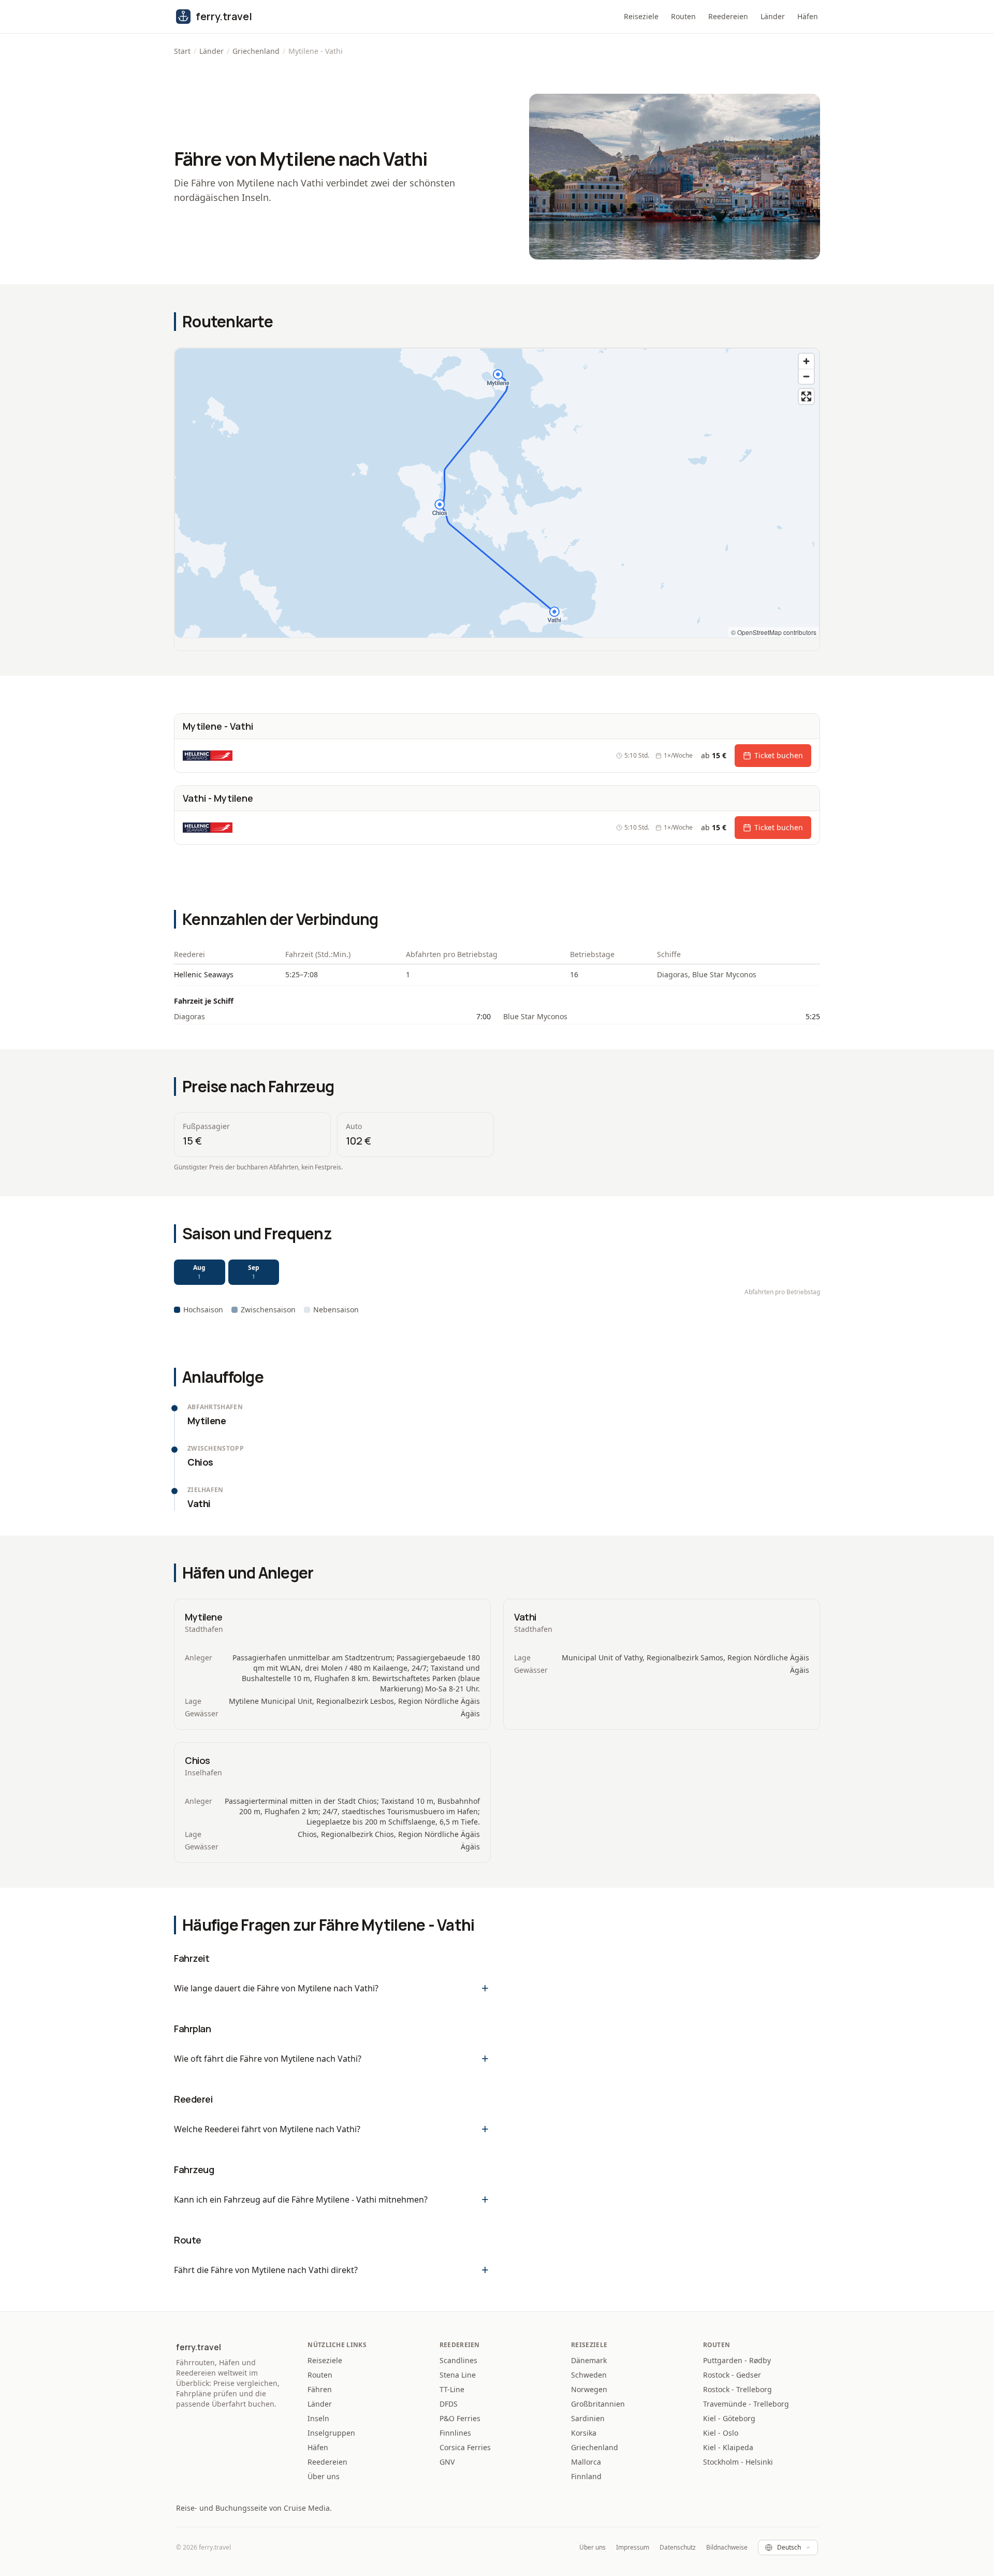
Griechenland (256, 51)
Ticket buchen (779, 755)
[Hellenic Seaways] (208, 756)
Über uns (324, 2476)
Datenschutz (678, 2548)
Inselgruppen (331, 2433)
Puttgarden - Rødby (737, 2360)
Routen (683, 16)
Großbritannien (598, 2404)
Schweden (589, 2375)
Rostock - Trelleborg (737, 2389)
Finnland (586, 2476)
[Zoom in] (806, 361)
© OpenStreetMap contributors (774, 632)
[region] (497, 493)
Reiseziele (641, 16)
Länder (773, 16)
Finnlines (455, 2433)
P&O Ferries (460, 2418)
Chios (198, 1760)
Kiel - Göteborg (729, 2418)
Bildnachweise (727, 2548)
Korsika (584, 2433)
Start (182, 51)
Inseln (318, 2418)
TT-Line (452, 2389)
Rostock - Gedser (732, 2375)
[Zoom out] (806, 376)
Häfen (808, 16)
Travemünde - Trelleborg (746, 2404)
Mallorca (586, 2462)
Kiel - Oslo (721, 2433)
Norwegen (589, 2389)
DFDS (449, 2404)
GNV (447, 2462)
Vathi (525, 1617)
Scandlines (458, 2360)
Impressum (633, 2548)
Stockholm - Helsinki (738, 2462)
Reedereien (728, 16)
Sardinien (588, 2418)
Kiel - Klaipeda (728, 2447)
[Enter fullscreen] (806, 396)
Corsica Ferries (465, 2447)
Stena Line (458, 2375)
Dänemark (589, 2360)
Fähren (320, 2389)
